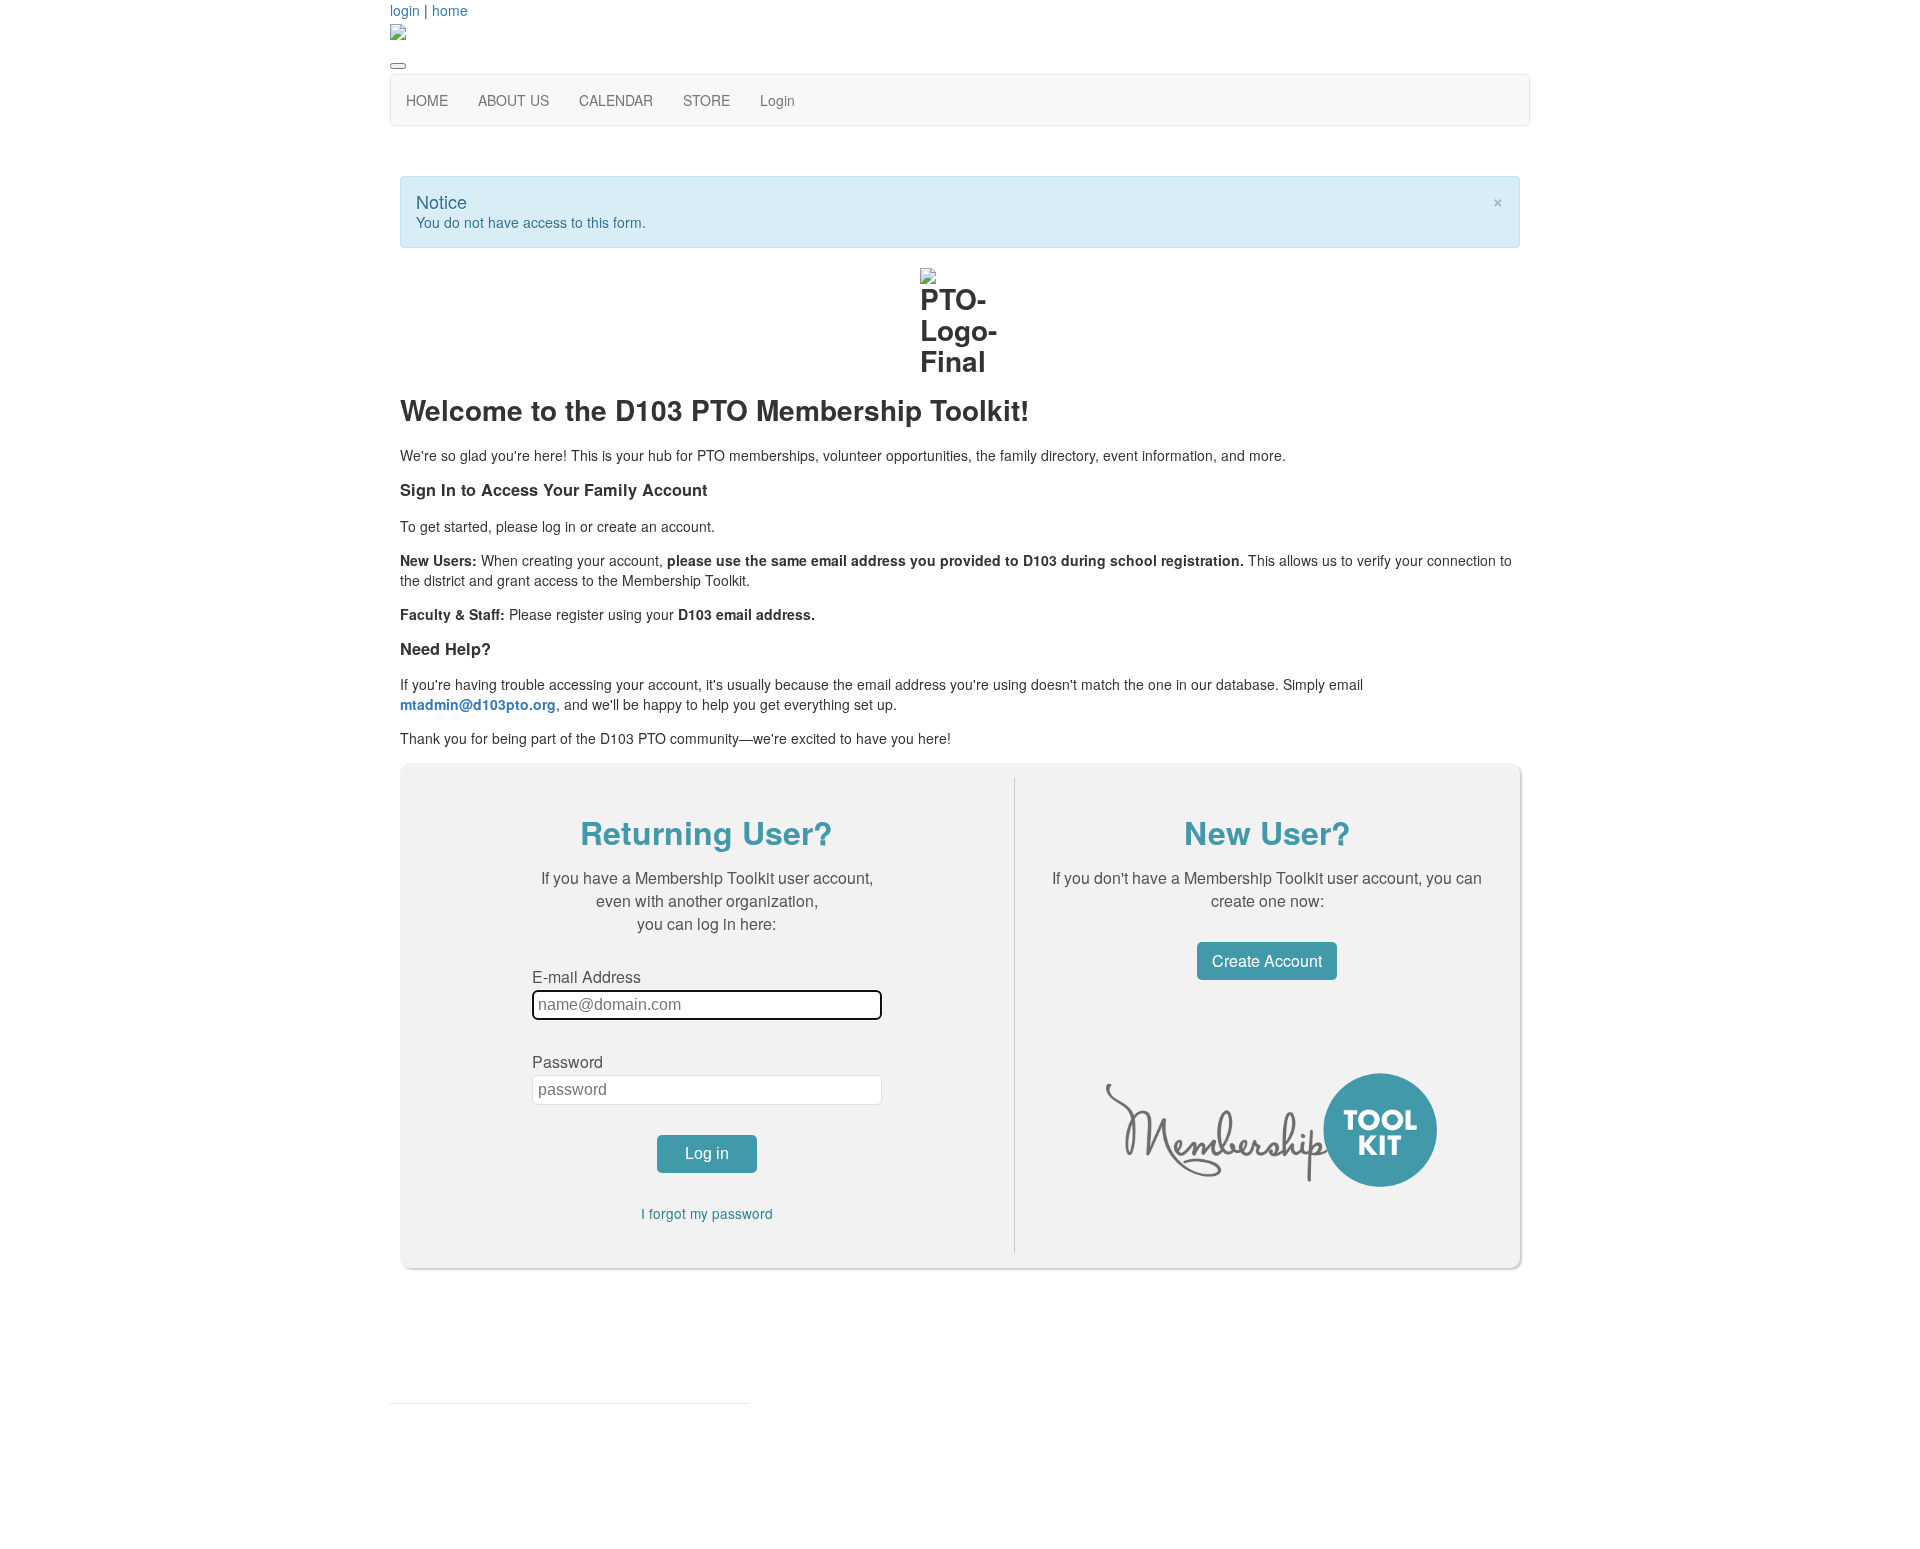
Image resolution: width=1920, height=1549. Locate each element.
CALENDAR (616, 100)
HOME (427, 100)
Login (777, 100)
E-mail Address (586, 976)
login (405, 10)
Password (567, 1061)
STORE (706, 100)
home (450, 10)
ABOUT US (513, 100)
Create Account (1267, 960)
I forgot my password (707, 1213)
